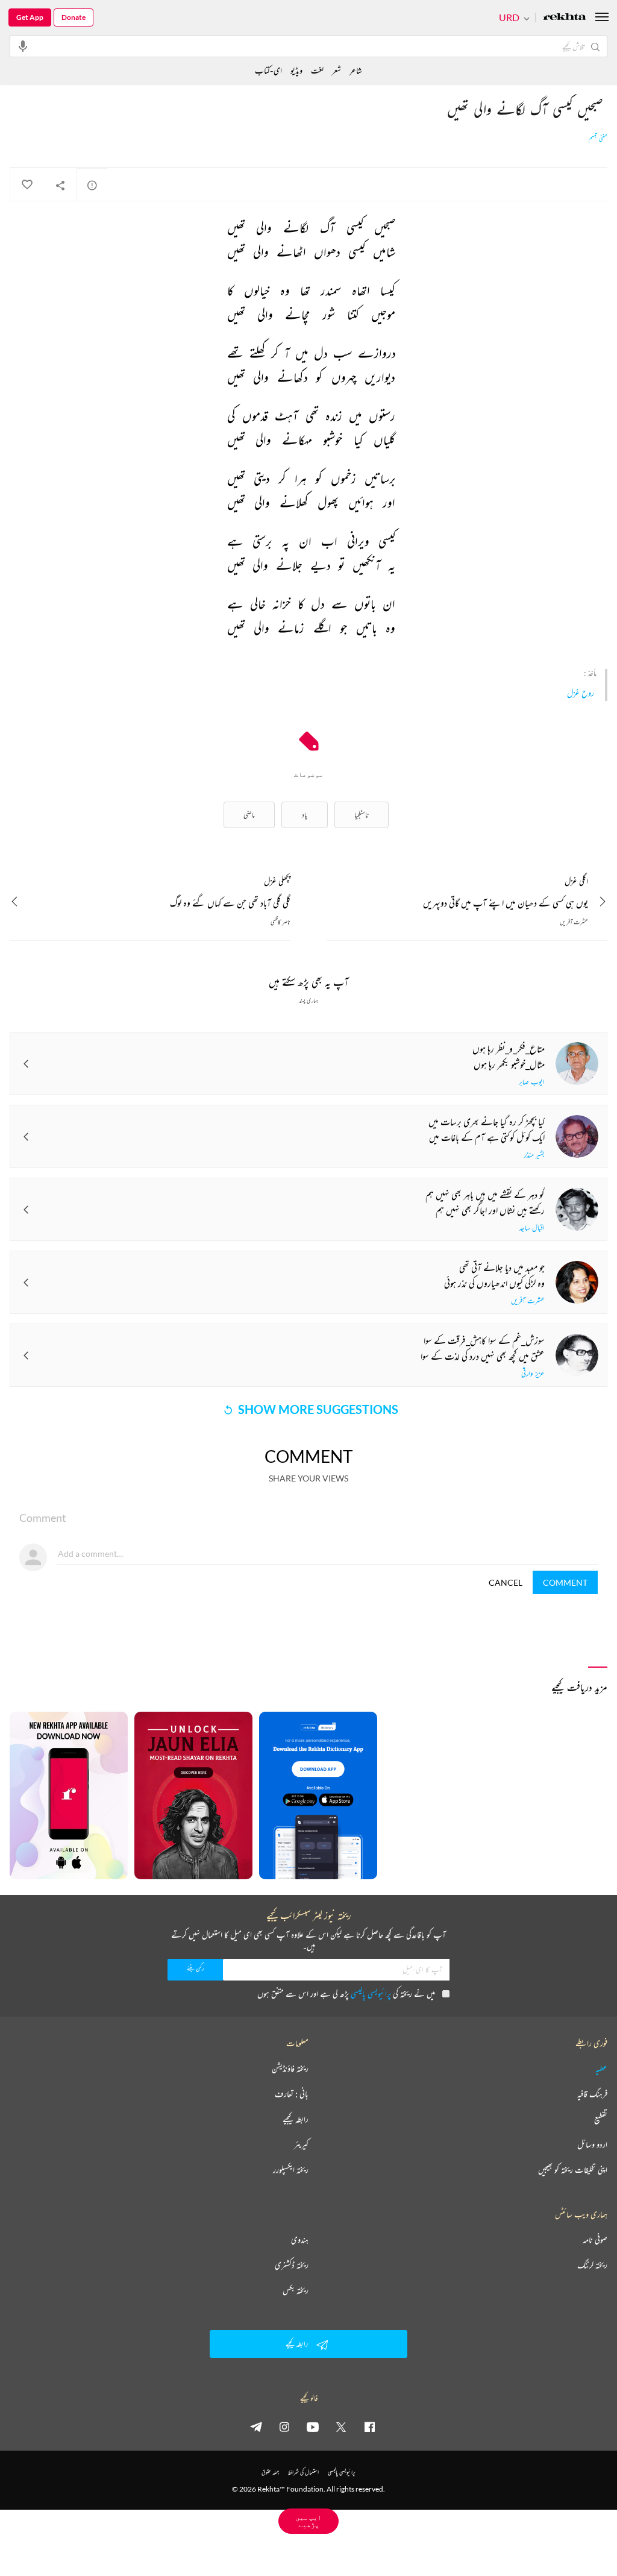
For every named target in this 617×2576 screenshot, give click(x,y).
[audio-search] (23, 46)
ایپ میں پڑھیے (308, 2521)
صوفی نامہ (595, 2240)
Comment (565, 1582)
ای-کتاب (268, 70)
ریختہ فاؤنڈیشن (290, 2069)
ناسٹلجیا (362, 815)
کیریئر (301, 2144)
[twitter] (341, 2427)
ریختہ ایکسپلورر (291, 2170)
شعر (337, 70)
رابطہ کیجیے (296, 2119)
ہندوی (300, 2240)
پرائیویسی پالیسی (371, 1993)
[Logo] (565, 18)
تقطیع (601, 2119)
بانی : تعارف (292, 2094)
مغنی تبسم (598, 139)
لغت (317, 70)
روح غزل (581, 693)
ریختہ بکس (296, 2290)
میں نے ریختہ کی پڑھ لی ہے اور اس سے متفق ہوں (346, 1993)
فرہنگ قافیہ (592, 2094)
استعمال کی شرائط (303, 2472)
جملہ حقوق (270, 2472)
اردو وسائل (592, 2144)
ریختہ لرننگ (592, 2265)
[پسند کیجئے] (27, 185)
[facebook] (369, 2427)
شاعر (356, 70)
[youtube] (313, 2427)
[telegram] (256, 2427)
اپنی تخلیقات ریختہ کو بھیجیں (573, 2170)
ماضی (249, 815)
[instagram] (284, 2427)
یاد (305, 815)
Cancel (506, 1582)
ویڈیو (296, 70)
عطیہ (601, 2069)
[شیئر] (60, 185)
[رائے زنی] (92, 185)
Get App (30, 17)
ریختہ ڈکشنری (292, 2265)
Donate (74, 17)
